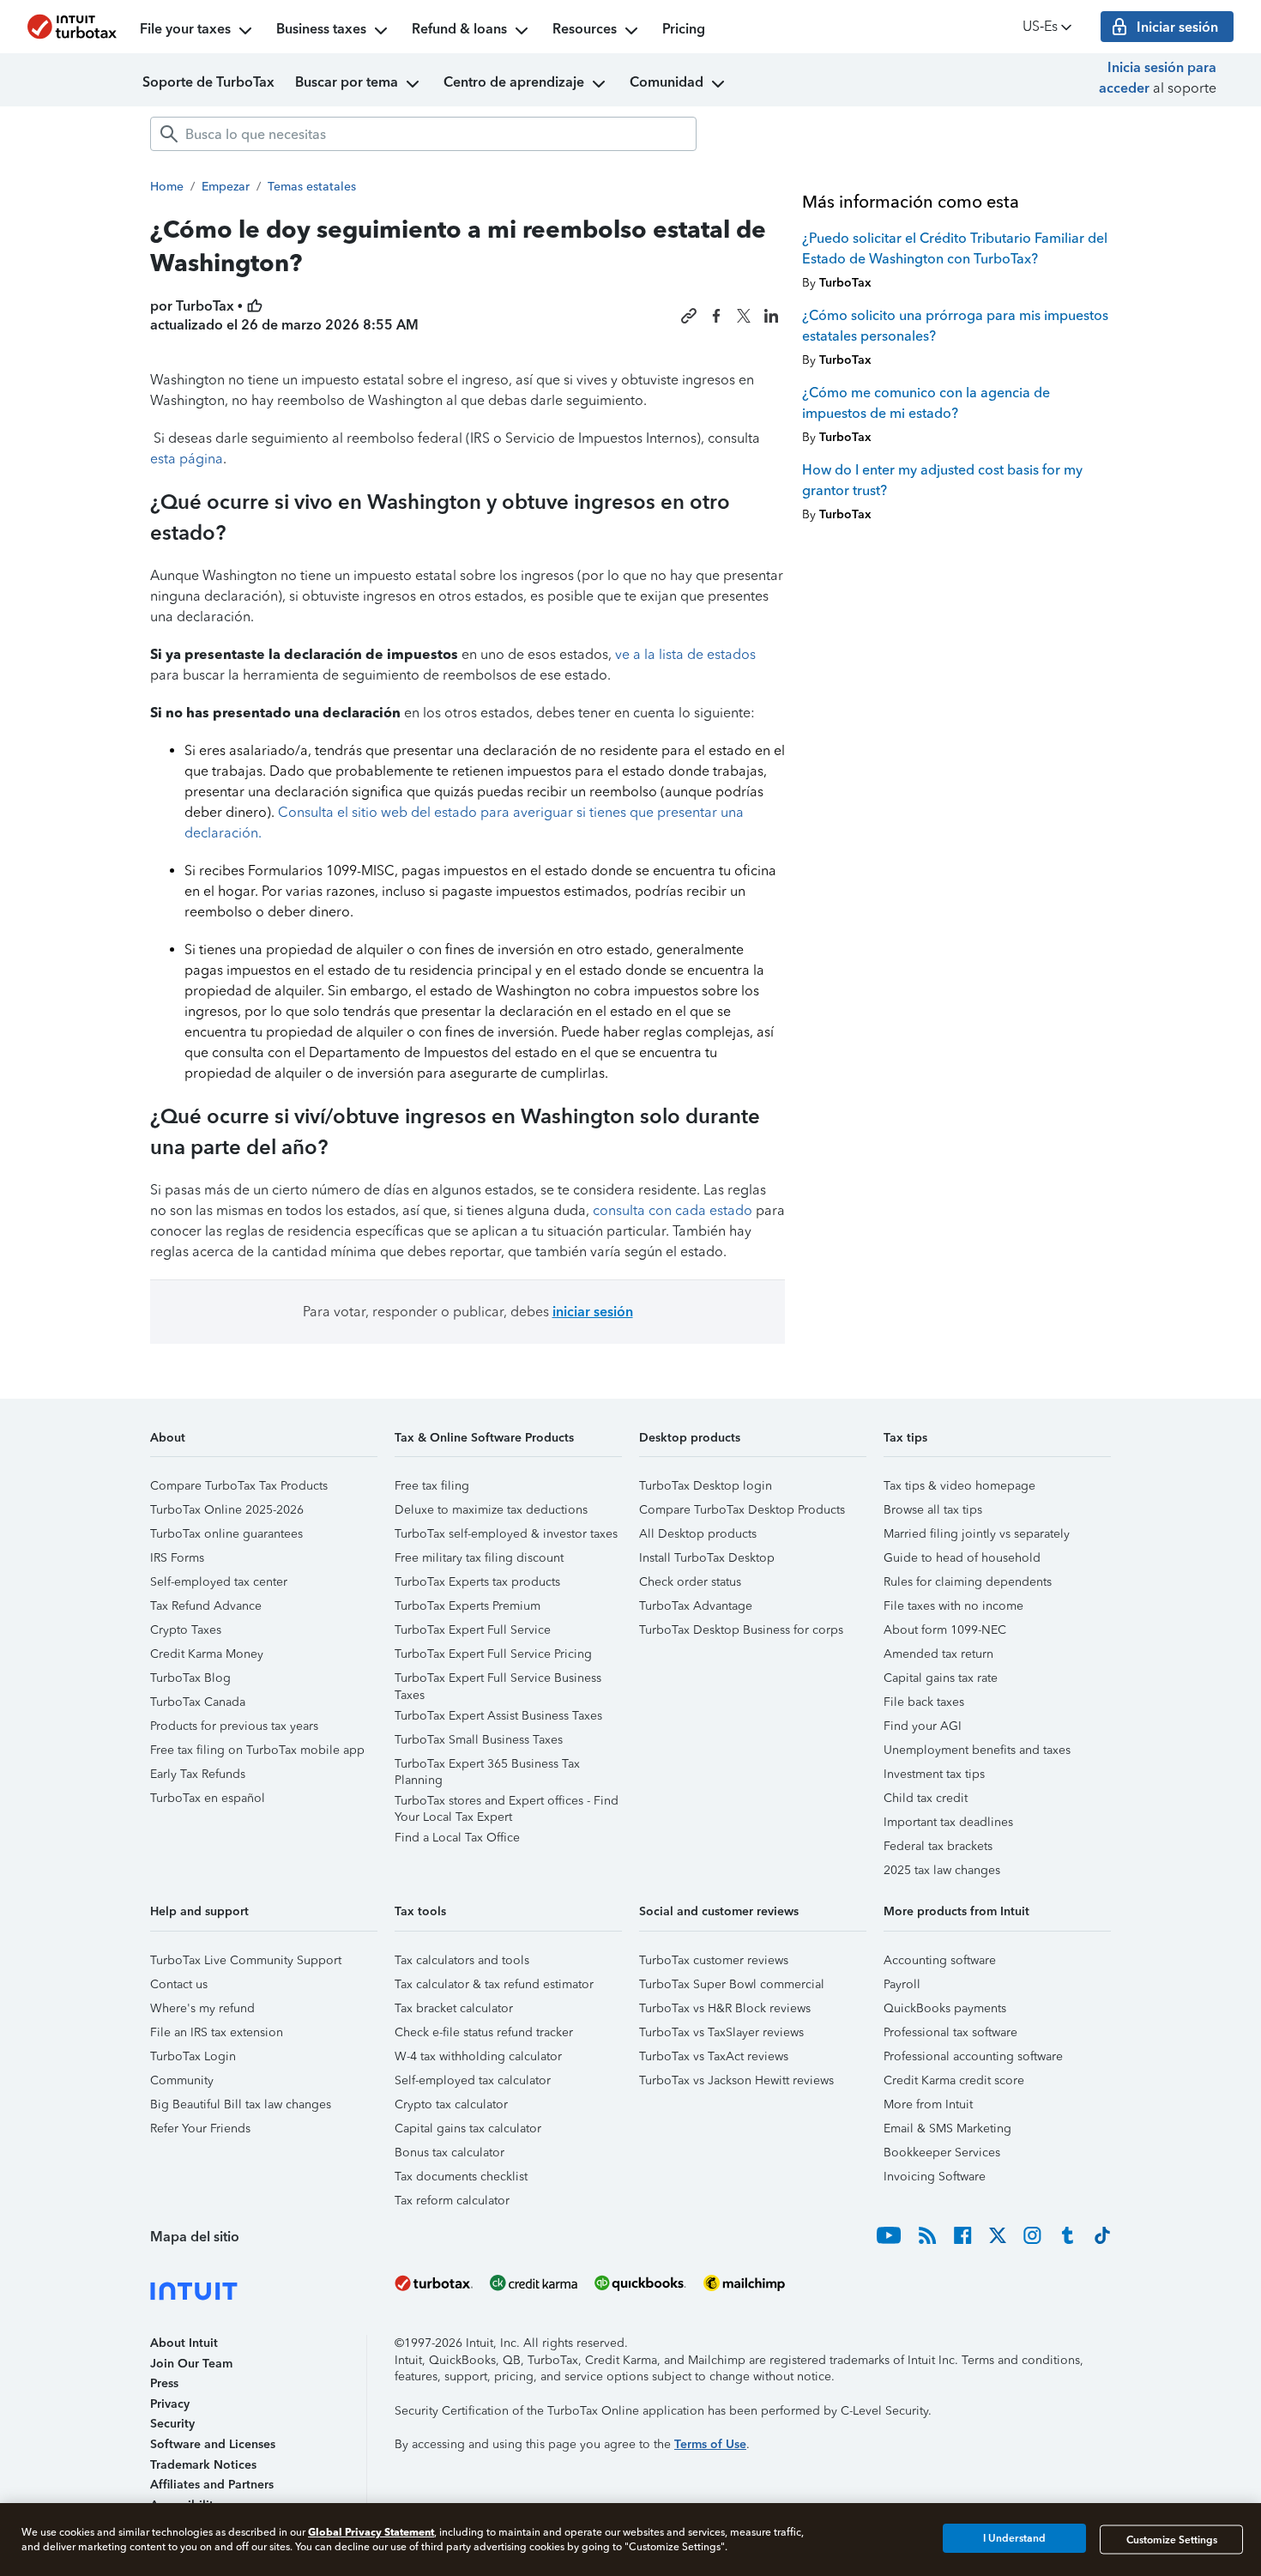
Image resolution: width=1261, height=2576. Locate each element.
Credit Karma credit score (954, 2080)
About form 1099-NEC (945, 1630)
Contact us (179, 1984)
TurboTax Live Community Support (246, 1960)
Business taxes (321, 29)
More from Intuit (928, 2104)
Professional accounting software (973, 2056)
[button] (264, 1444)
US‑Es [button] (1040, 26)
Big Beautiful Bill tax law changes (241, 2104)
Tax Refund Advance (206, 1606)
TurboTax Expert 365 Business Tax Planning (487, 1766)
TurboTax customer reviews (714, 1960)
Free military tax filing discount (479, 1558)
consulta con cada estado (673, 1210)
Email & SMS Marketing (947, 2129)
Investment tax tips (934, 1774)
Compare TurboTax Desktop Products (742, 1510)
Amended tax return (938, 1654)
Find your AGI (923, 1726)
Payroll (902, 1984)
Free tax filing (432, 1486)
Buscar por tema (347, 82)
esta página (187, 459)
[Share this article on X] (744, 316)
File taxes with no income (953, 1606)
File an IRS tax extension (217, 2032)
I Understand (1014, 2539)
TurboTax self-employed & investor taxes (506, 1534)
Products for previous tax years (234, 1726)
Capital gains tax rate (941, 1678)
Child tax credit (926, 1798)
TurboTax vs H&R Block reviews (725, 2008)
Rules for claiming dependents (968, 1582)
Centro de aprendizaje (514, 82)
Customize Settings (1172, 2539)
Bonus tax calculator (449, 2153)
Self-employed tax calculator (473, 2080)
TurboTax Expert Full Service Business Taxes (498, 1681)
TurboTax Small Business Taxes (479, 1740)
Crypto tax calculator (451, 2104)
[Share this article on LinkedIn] (771, 316)
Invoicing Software (935, 2177)
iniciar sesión (593, 1312)
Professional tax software (950, 2032)
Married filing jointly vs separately (977, 1534)
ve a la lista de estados (685, 654)
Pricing (684, 29)
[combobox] (423, 134)
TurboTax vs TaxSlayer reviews (721, 2032)
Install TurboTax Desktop (707, 1558)
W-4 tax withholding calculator (478, 2056)
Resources (585, 29)
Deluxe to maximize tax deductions (491, 1510)
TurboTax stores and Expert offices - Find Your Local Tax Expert (507, 1803)
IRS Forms (177, 1558)
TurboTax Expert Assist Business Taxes (498, 1716)
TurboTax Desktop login (706, 1486)
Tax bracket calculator (454, 2008)
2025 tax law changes (942, 1870)
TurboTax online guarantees (226, 1534)
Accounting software (940, 1960)
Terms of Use (710, 2444)
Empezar (226, 187)
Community (182, 2080)
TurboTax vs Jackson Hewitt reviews (736, 2080)
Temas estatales (312, 187)
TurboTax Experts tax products (477, 1582)
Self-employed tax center (219, 1582)
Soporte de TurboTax (208, 82)
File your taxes (185, 29)
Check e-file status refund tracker (484, 2032)
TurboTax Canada (198, 1702)
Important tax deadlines (948, 1822)
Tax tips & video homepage (959, 1486)
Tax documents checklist (461, 2177)
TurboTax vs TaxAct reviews (714, 2056)
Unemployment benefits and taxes (977, 1750)
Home (167, 187)
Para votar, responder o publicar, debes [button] (468, 1312)
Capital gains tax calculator (468, 2129)
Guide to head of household (962, 1558)
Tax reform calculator (452, 2201)
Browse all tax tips (933, 1510)
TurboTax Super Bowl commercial (732, 1984)
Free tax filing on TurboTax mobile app (257, 1750)
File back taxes (924, 1702)
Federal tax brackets (938, 1846)
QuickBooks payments (945, 2008)
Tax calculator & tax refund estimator (494, 1984)
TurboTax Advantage (696, 1606)
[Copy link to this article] (689, 316)
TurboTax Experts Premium (468, 1606)
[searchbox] (423, 134)
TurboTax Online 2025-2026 (227, 1510)
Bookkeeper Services (942, 2153)
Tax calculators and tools (462, 1960)
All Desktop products (698, 1534)
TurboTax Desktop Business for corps (741, 1630)
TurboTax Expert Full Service (473, 1630)
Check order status (690, 1582)
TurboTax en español (208, 1798)
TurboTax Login (193, 2056)
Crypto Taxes (186, 1630)
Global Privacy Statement (371, 2532)
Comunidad (667, 82)
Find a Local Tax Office (457, 1838)
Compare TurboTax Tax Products (239, 1486)
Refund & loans (459, 29)
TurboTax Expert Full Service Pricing (493, 1654)
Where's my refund (202, 2008)
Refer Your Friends (200, 2129)
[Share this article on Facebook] (716, 316)
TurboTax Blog (190, 1678)
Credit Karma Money (207, 1654)
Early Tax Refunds (198, 1774)
